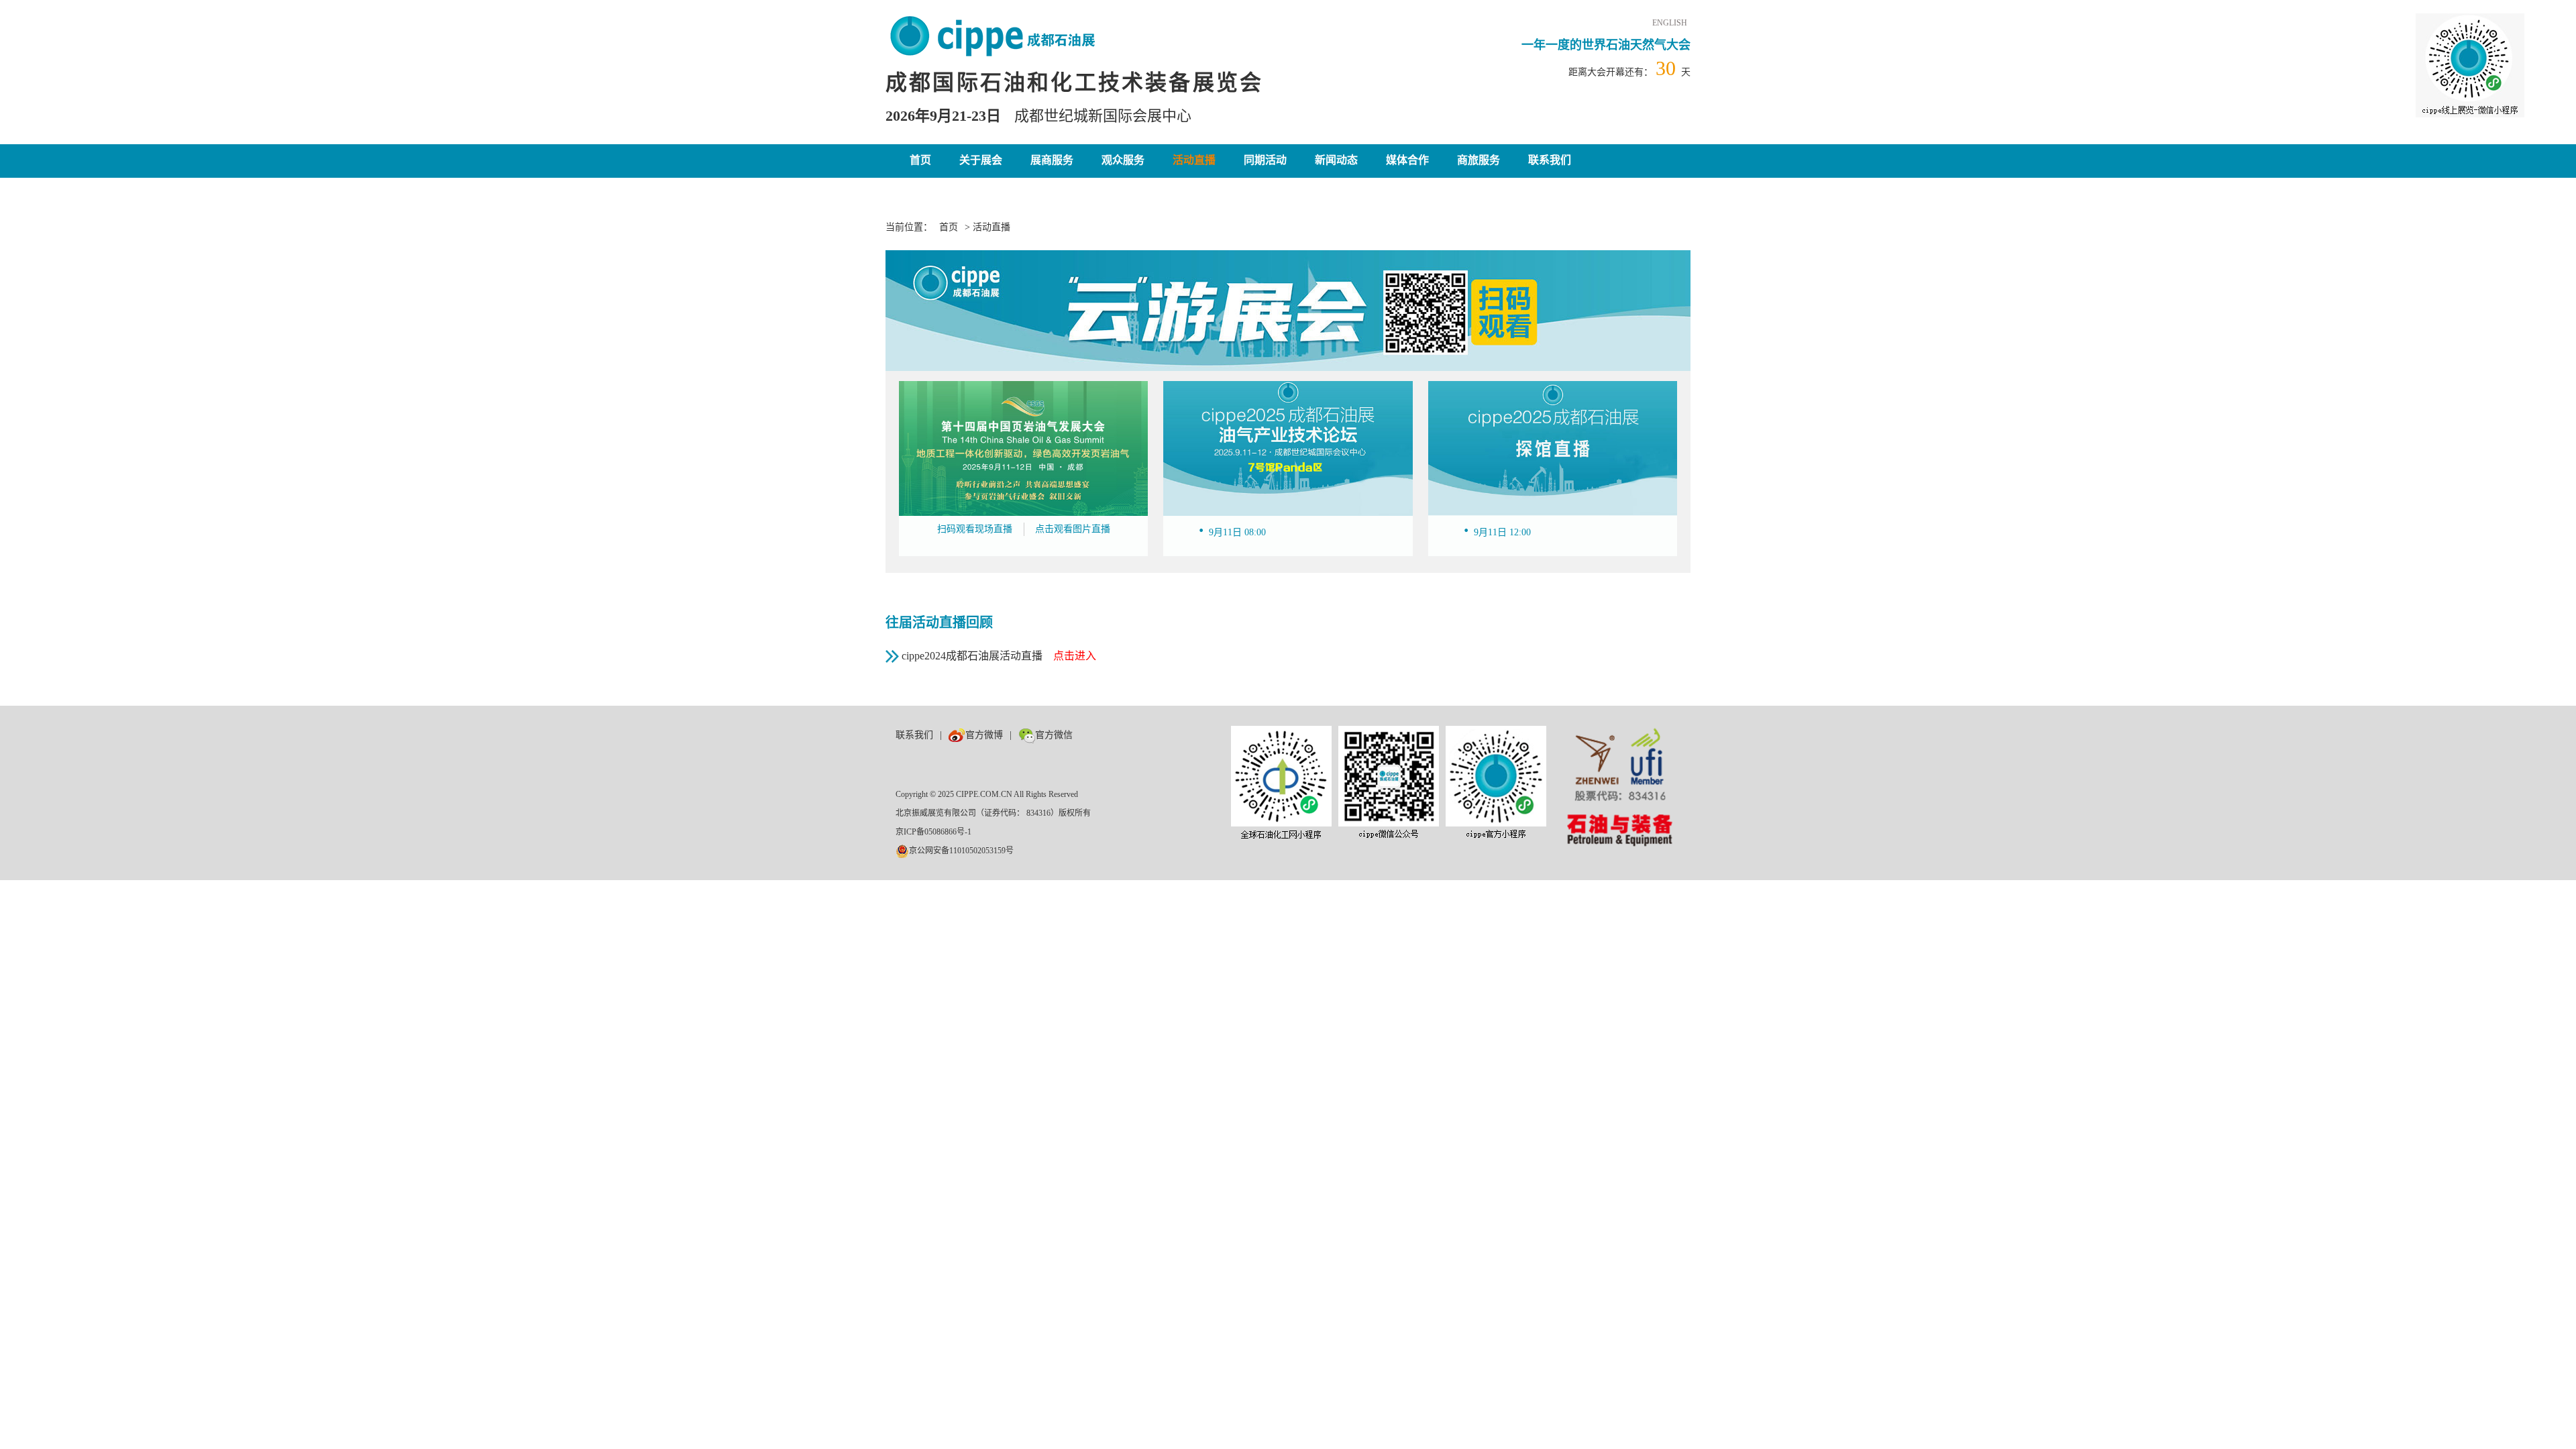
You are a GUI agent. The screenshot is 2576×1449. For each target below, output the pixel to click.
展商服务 (1052, 160)
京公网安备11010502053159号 (961, 851)
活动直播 (1194, 160)
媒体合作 (1407, 160)
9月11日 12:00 (1502, 532)
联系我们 (1550, 160)
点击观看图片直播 (1073, 529)
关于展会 (981, 160)
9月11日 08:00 (1237, 532)
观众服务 (1123, 160)
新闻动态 (1336, 160)
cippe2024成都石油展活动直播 (999, 656)
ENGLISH (1670, 23)
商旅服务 (1479, 160)
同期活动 (1265, 160)
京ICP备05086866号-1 (933, 832)
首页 (920, 160)
